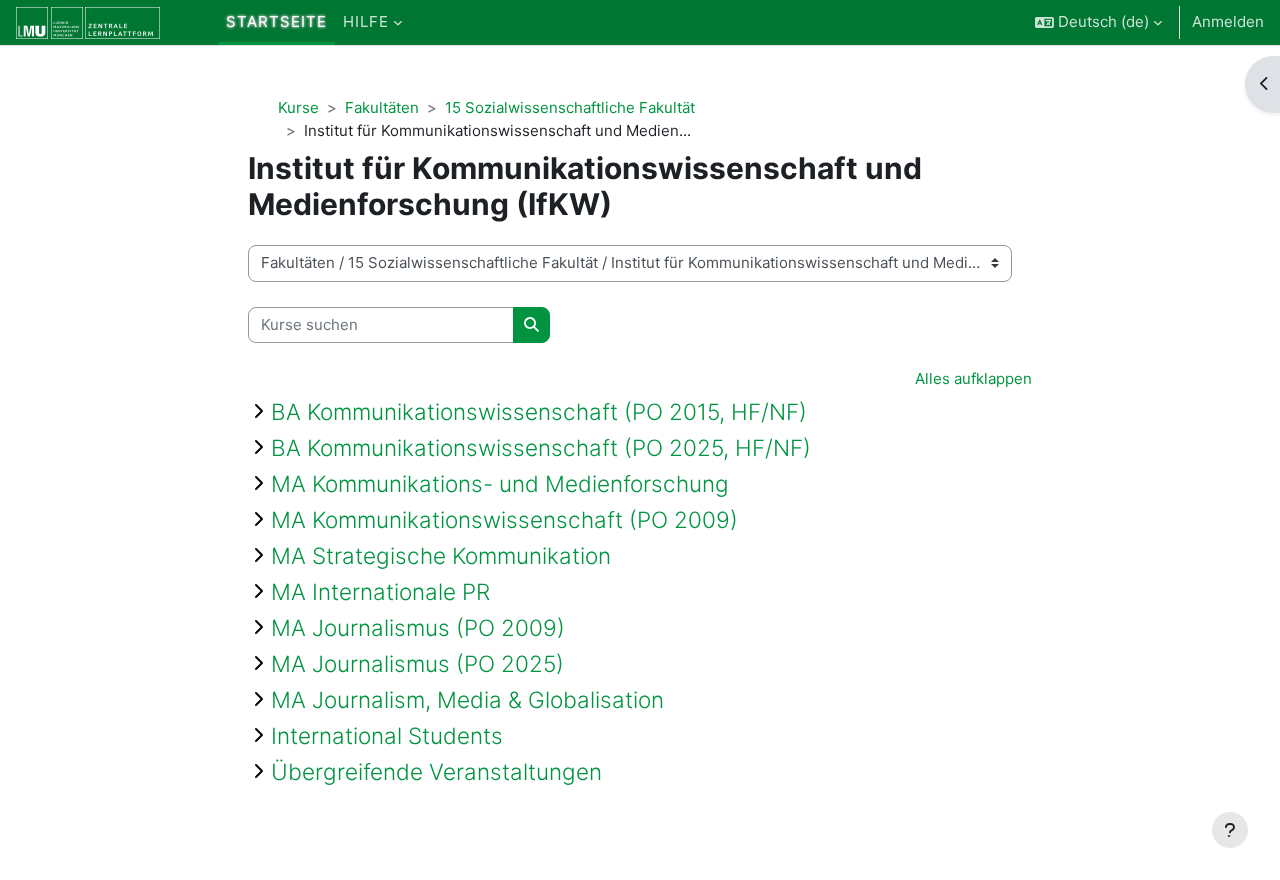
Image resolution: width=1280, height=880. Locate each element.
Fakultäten (382, 107)
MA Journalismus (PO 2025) (417, 663)
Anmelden (1228, 21)
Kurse (298, 107)
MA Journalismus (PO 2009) (418, 627)
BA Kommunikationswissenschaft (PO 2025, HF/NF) (541, 447)
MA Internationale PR (380, 591)
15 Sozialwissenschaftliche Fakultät (570, 107)
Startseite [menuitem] (276, 21)
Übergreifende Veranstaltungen (436, 771)
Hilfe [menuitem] (366, 21)
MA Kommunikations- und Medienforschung (500, 483)
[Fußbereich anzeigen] (1230, 830)
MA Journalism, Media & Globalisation (467, 699)
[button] (1098, 22)
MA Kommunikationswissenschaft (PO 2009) (504, 519)
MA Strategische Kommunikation (441, 555)
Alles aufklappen (973, 378)
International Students (387, 735)
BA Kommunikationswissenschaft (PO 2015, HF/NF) (539, 411)
